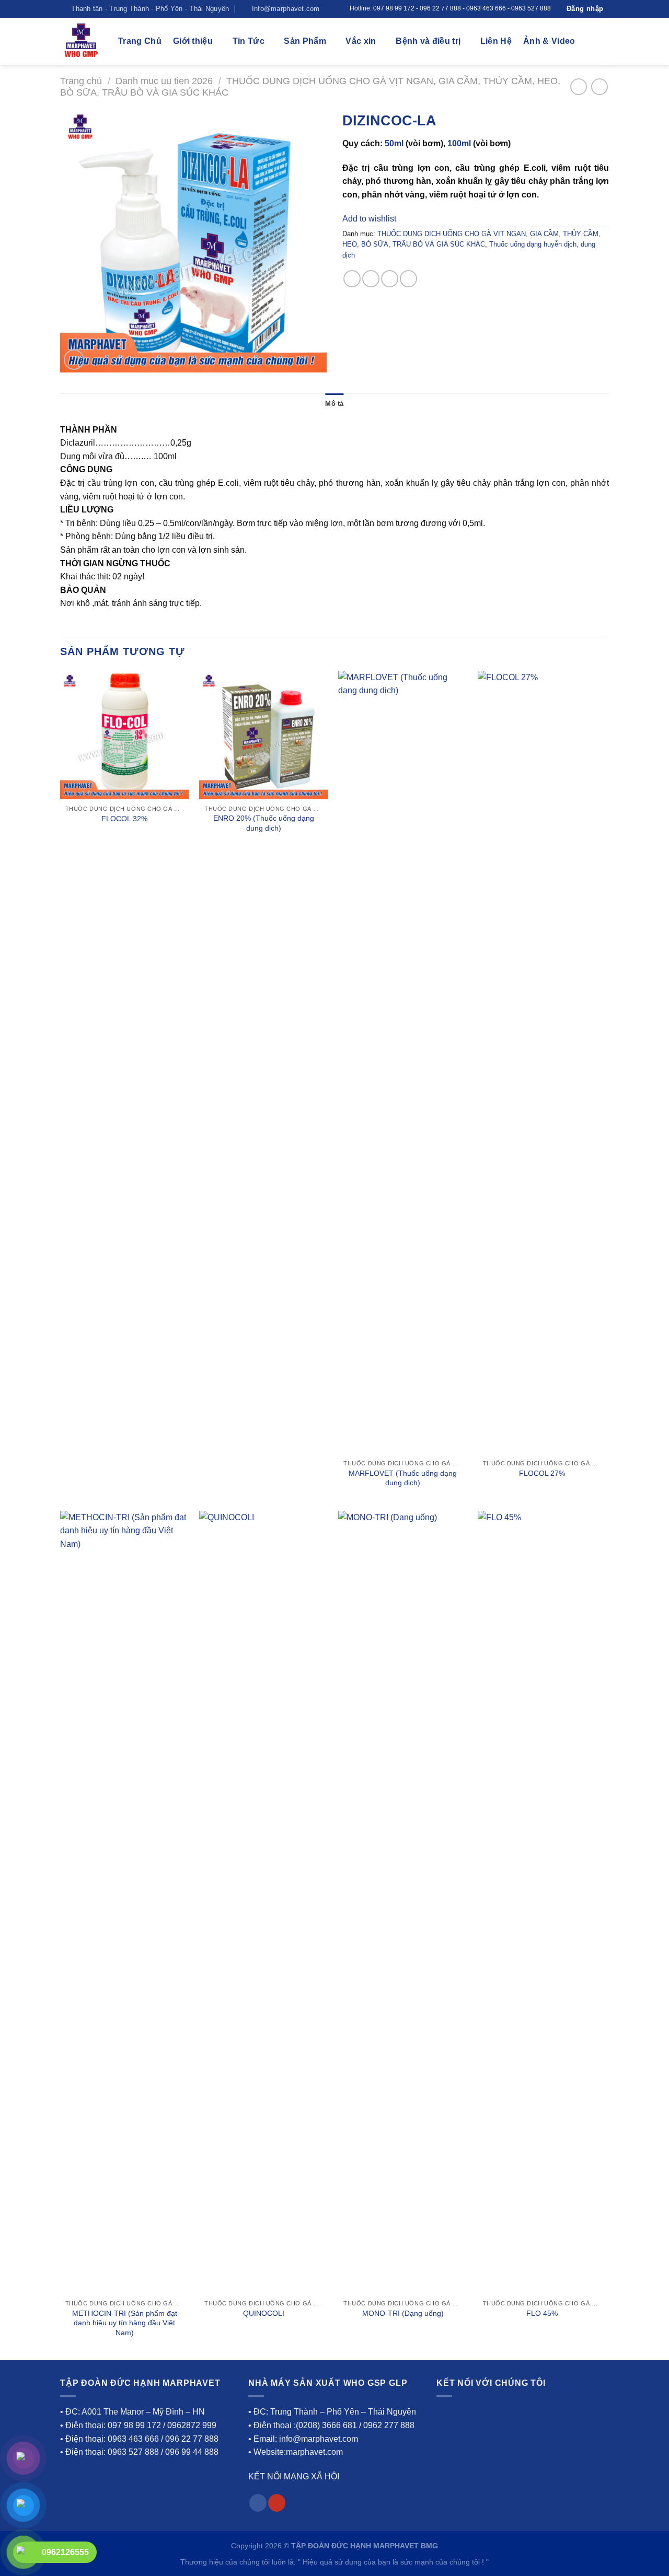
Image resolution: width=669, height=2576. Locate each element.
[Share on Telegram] (408, 279)
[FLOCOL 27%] (542, 1063)
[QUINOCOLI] (264, 1903)
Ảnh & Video (549, 41)
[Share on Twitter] (371, 279)
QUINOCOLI (264, 2313)
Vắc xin (361, 41)
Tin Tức (249, 41)
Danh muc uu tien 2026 (164, 81)
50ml (394, 143)
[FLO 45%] (542, 1903)
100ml (459, 143)
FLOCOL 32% (124, 819)
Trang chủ (81, 81)
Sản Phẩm (305, 41)
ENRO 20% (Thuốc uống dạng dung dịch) (264, 823)
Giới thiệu (193, 41)
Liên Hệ (496, 41)
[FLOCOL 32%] (125, 735)
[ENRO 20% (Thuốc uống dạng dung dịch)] (264, 735)
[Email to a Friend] (390, 279)
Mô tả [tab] (334, 404)
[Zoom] (74, 360)
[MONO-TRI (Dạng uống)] (403, 1903)
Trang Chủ (140, 41)
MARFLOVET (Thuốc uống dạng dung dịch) (403, 1478)
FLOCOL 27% (542, 1473)
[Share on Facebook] (352, 279)
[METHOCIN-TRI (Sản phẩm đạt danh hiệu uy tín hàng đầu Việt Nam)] (125, 1903)
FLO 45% (542, 2313)
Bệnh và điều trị (428, 41)
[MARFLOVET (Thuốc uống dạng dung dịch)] (403, 1063)
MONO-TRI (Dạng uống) (403, 2313)
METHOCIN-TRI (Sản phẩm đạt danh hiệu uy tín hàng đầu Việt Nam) (125, 2323)
